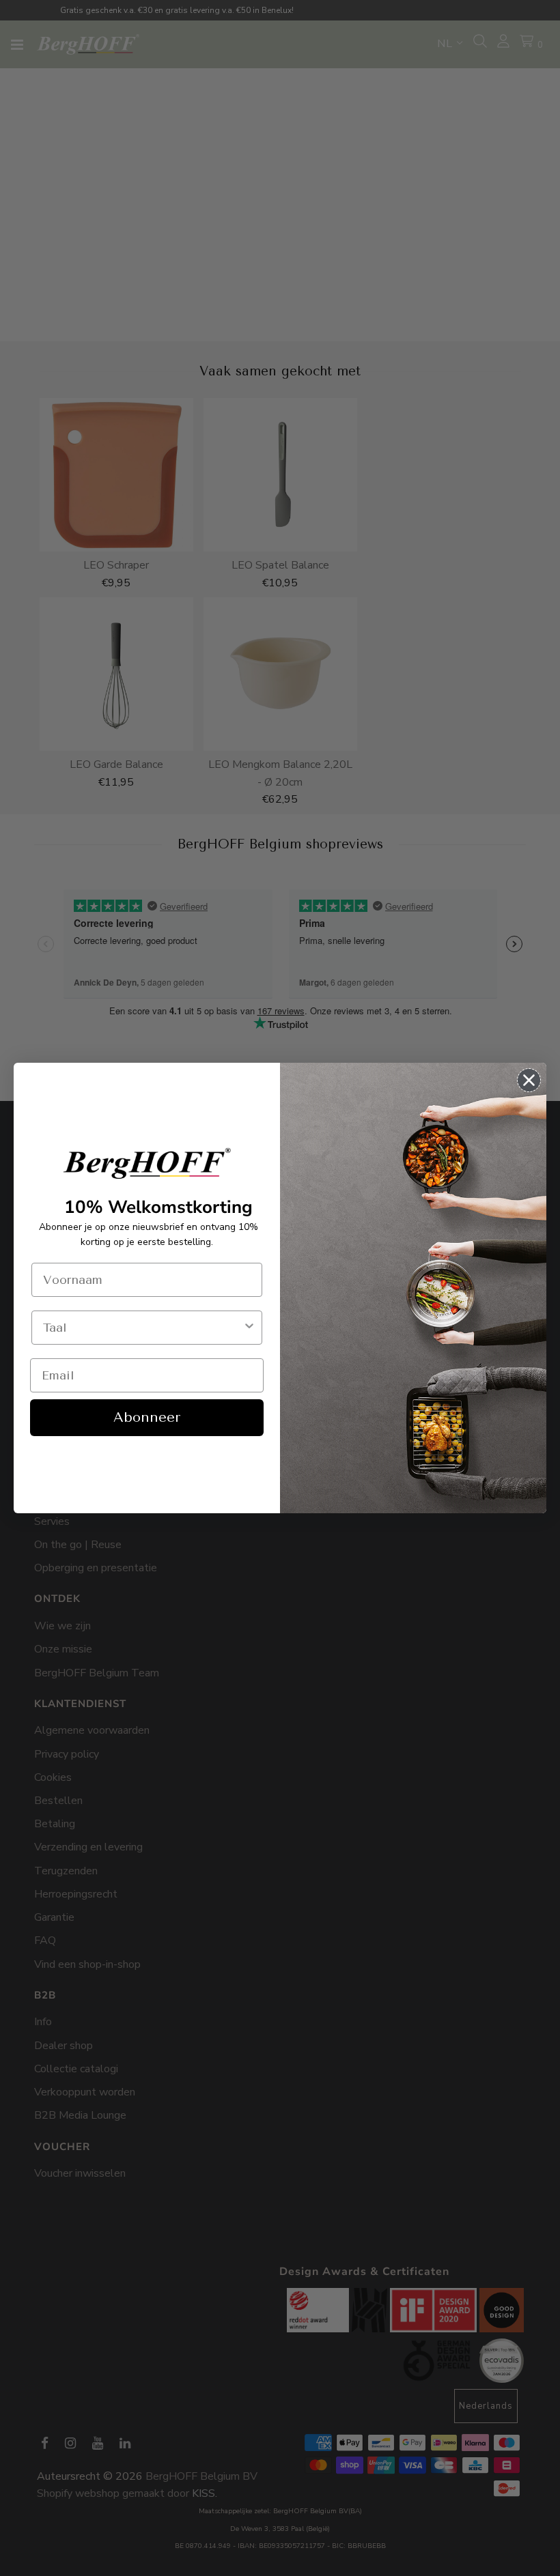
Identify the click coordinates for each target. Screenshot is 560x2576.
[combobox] (143, 1328)
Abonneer (147, 1417)
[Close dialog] (529, 1080)
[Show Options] (249, 1328)
